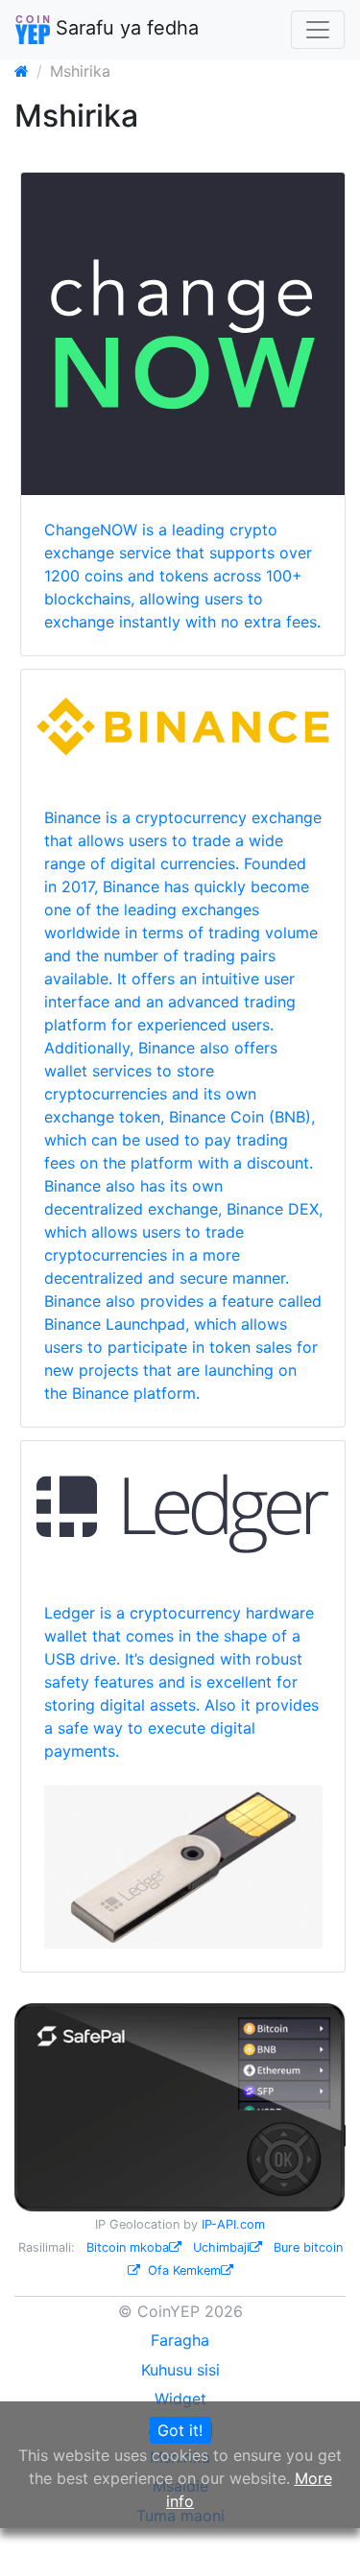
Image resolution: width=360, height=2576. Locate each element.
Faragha (180, 2340)
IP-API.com (233, 2224)
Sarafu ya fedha (124, 28)
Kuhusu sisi (180, 2370)
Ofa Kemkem (184, 2270)
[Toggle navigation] (318, 30)
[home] (22, 71)
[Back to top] (318, 2535)
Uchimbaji (221, 2247)
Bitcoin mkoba (128, 2247)
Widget (180, 2399)
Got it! (180, 2430)
